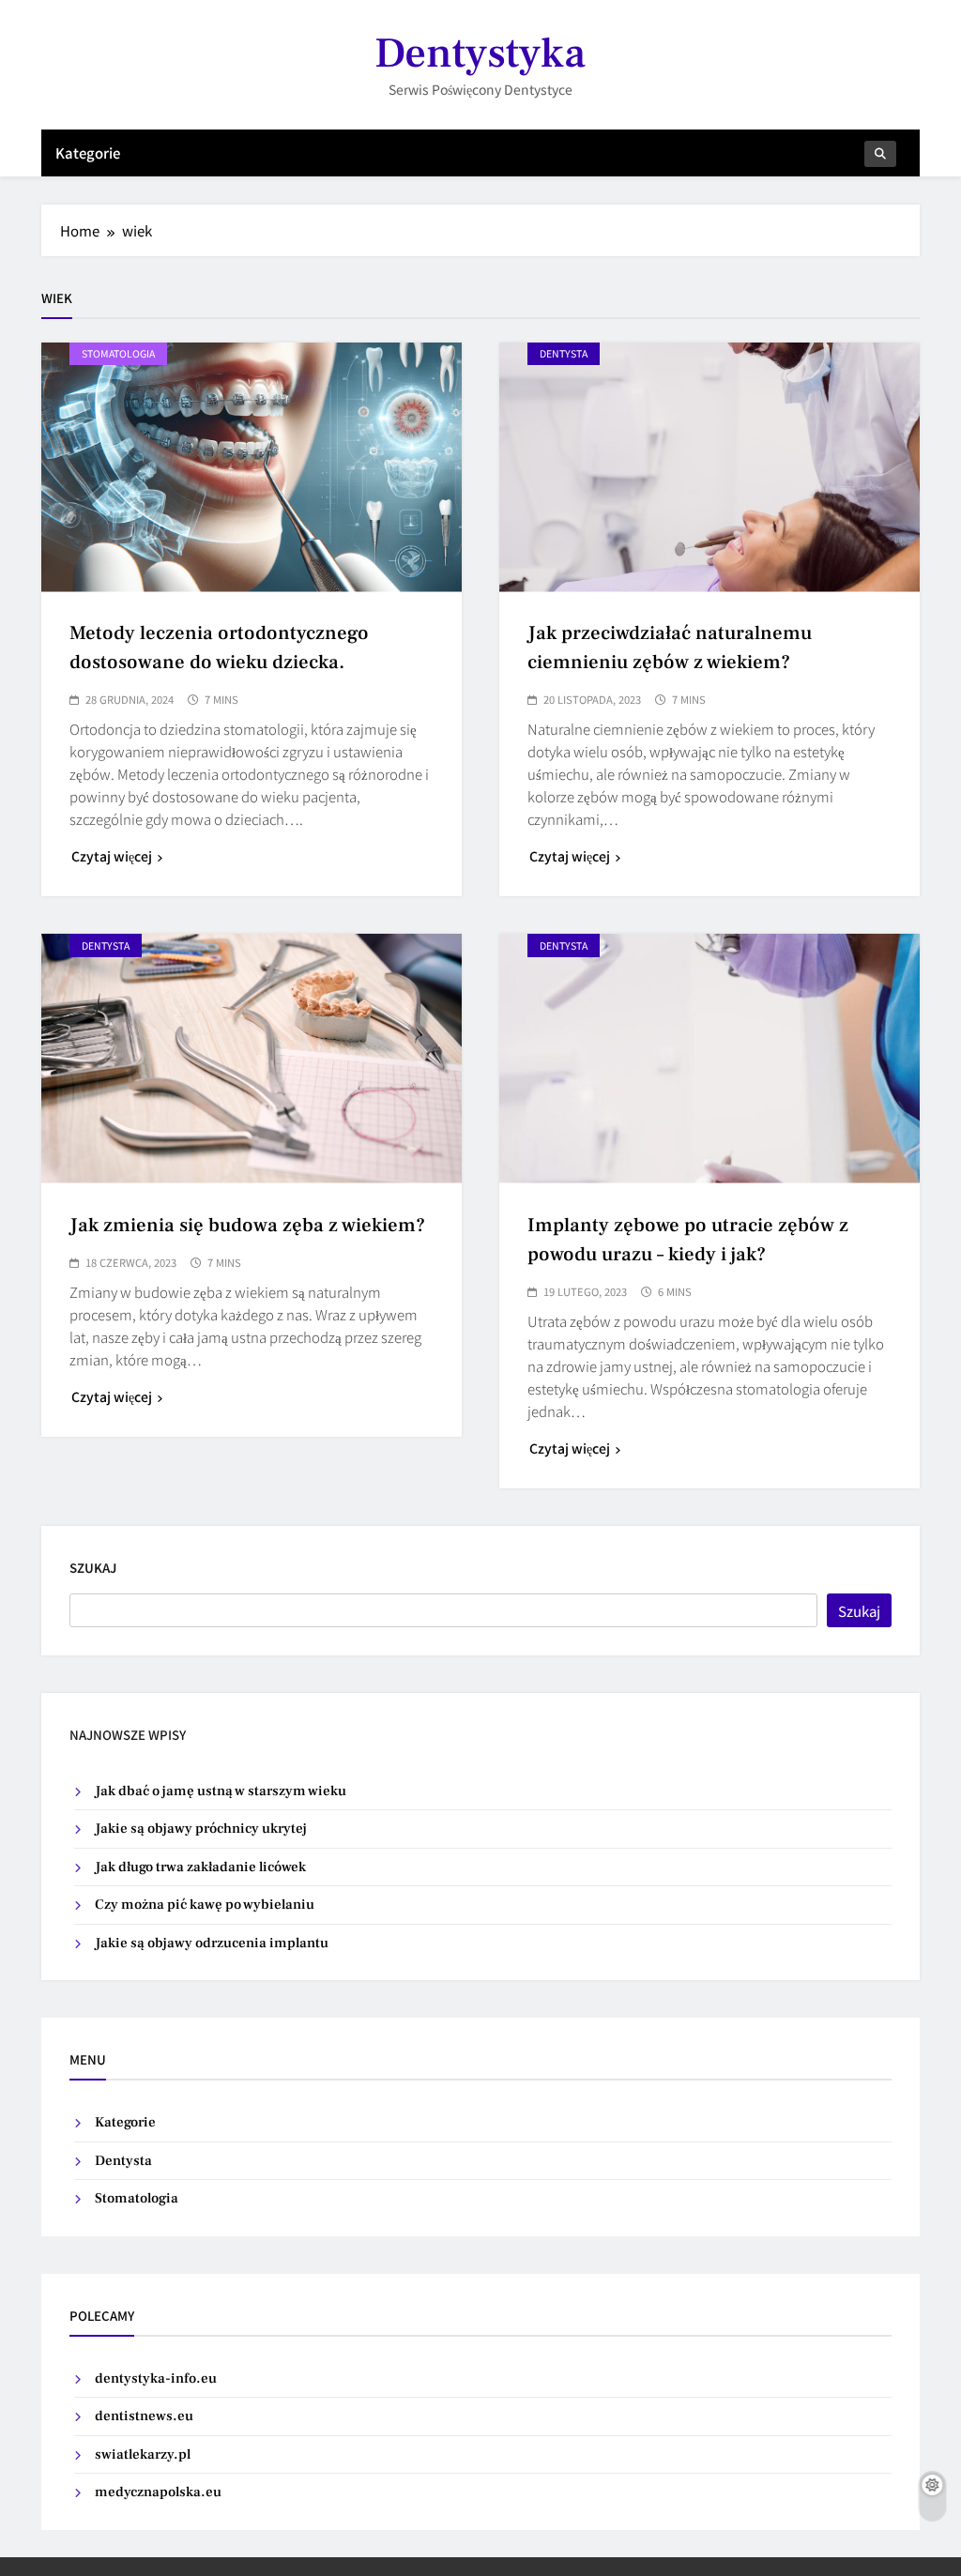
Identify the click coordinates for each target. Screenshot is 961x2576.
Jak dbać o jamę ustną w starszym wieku (221, 1791)
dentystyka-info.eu (156, 2378)
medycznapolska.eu (158, 2492)
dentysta (564, 353)
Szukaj (93, 1568)
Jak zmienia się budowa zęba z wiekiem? (247, 1225)
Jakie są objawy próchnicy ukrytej (201, 1829)
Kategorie (88, 152)
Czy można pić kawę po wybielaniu (205, 1905)
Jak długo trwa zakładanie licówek (200, 1867)
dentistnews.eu (144, 2416)
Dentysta (123, 2161)
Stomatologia (118, 353)
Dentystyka (480, 53)
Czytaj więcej (112, 856)
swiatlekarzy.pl (143, 2454)
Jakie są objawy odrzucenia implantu (212, 1943)
